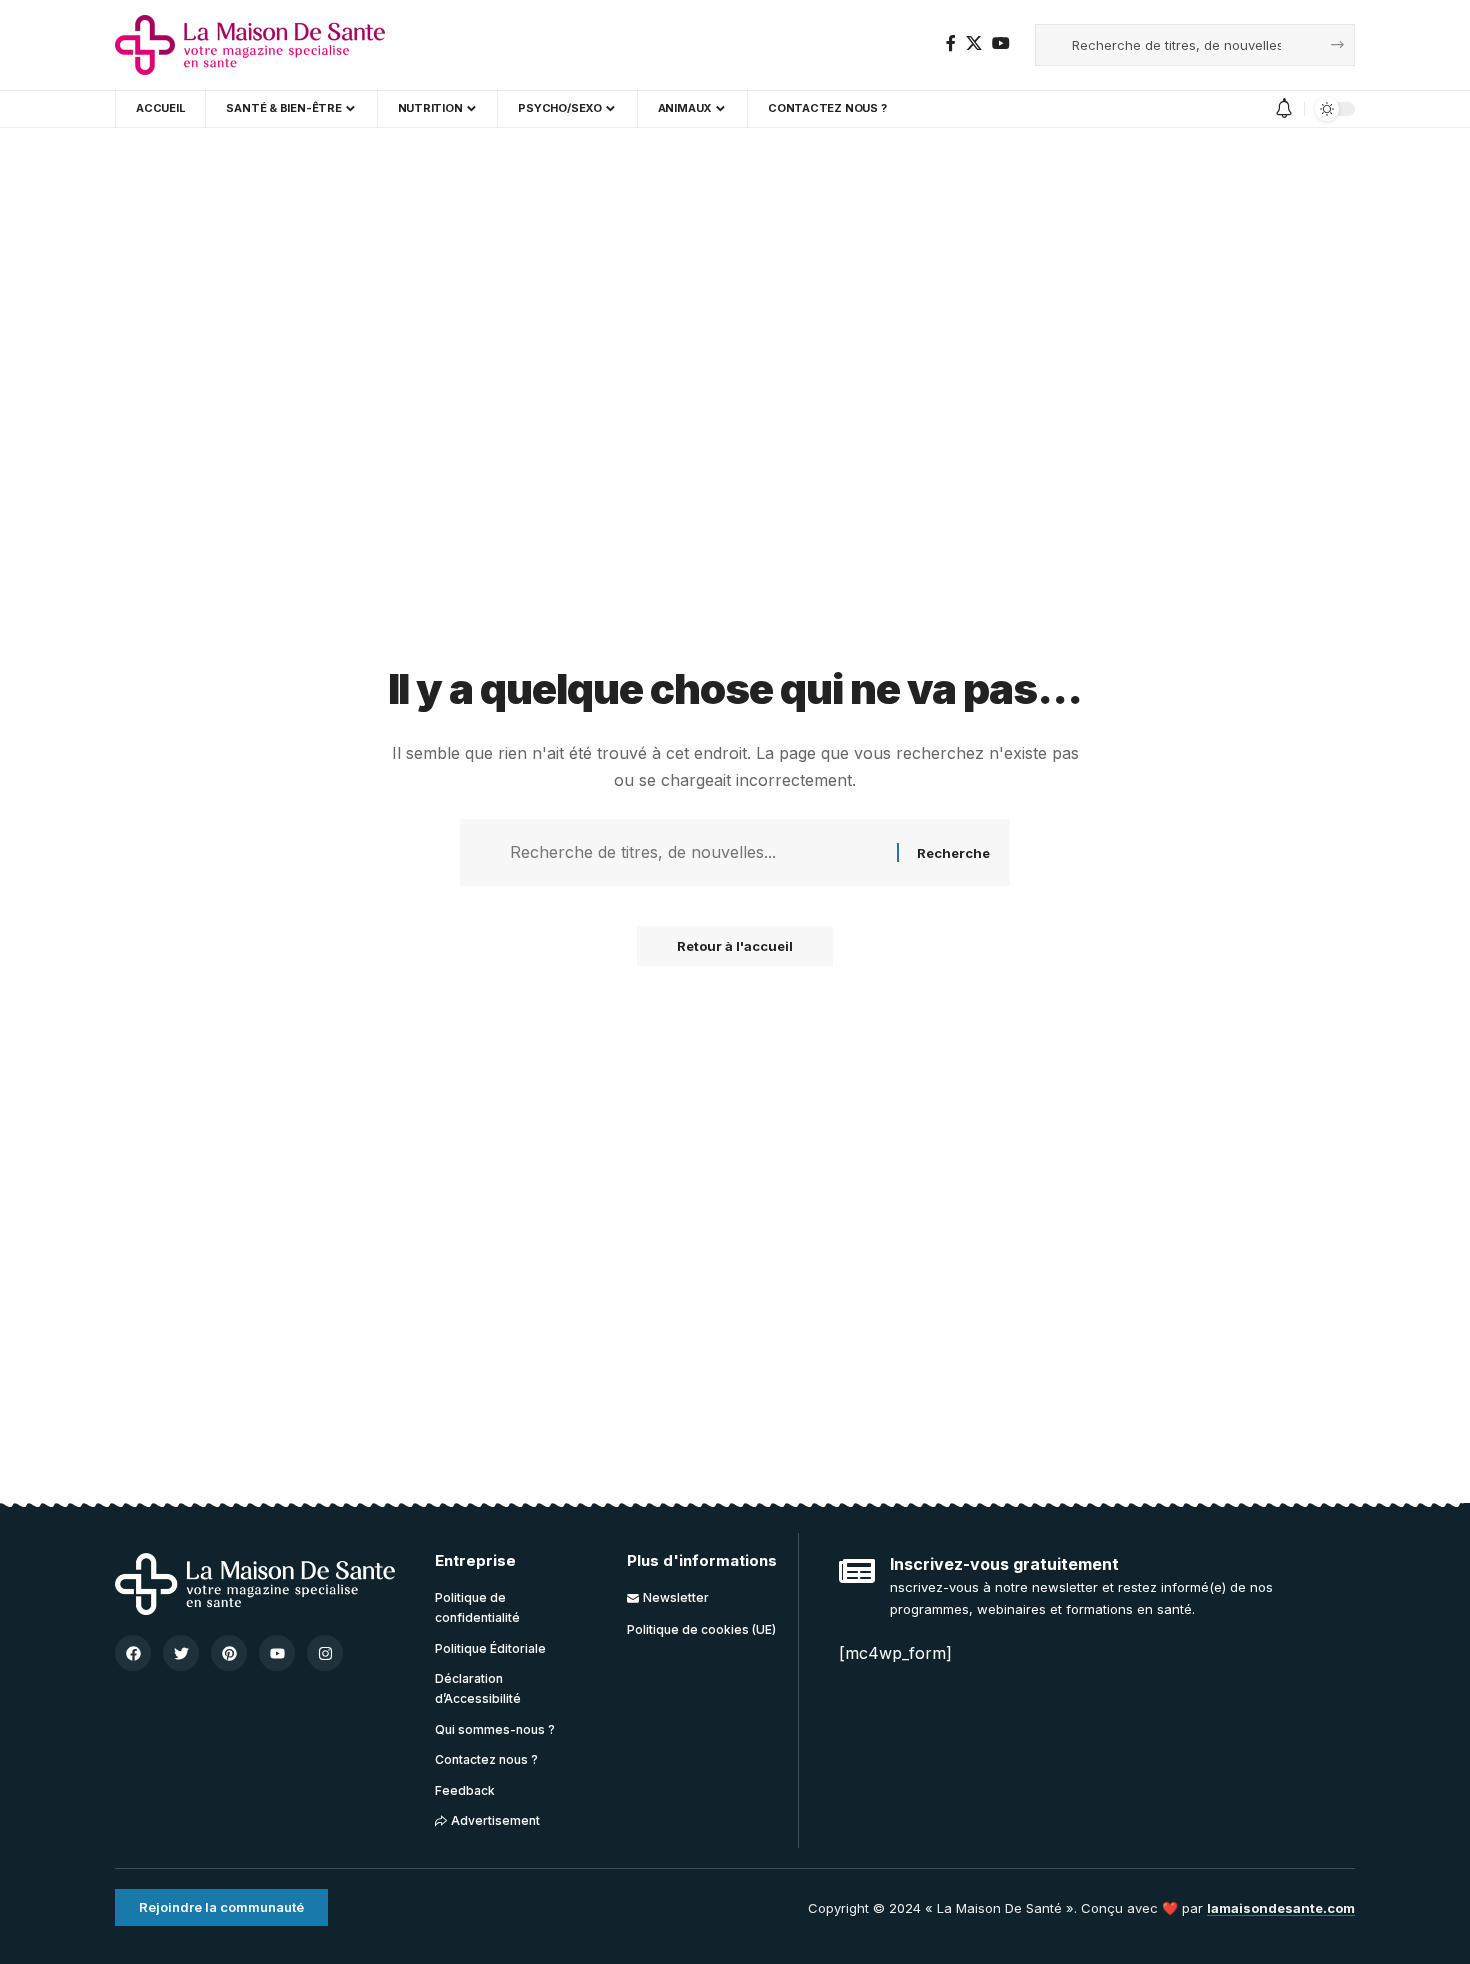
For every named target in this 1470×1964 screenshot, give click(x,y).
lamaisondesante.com (1281, 1908)
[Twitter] (181, 1653)
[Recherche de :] (696, 852)
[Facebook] (951, 43)
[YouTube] (1001, 43)
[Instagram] (325, 1653)
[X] (974, 43)
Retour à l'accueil (735, 946)
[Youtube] (277, 1653)
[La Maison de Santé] (250, 45)
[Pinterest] (229, 1653)
